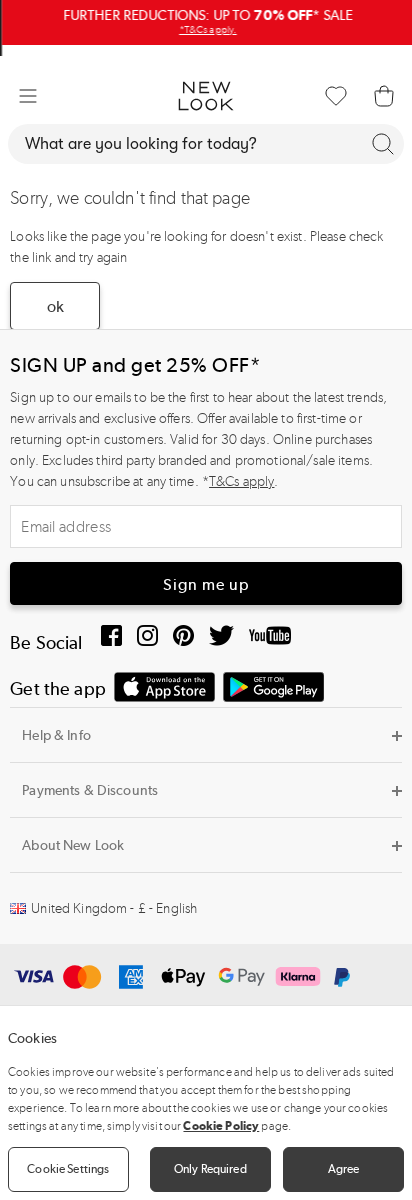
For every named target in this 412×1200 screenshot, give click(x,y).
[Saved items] (336, 96)
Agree (344, 1169)
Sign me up (206, 584)
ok (55, 306)
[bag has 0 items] (384, 96)
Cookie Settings (68, 1169)
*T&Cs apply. (206, 30)
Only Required (210, 1169)
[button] (28, 96)
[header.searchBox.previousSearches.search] (383, 144)
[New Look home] (206, 96)
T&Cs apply (241, 481)
